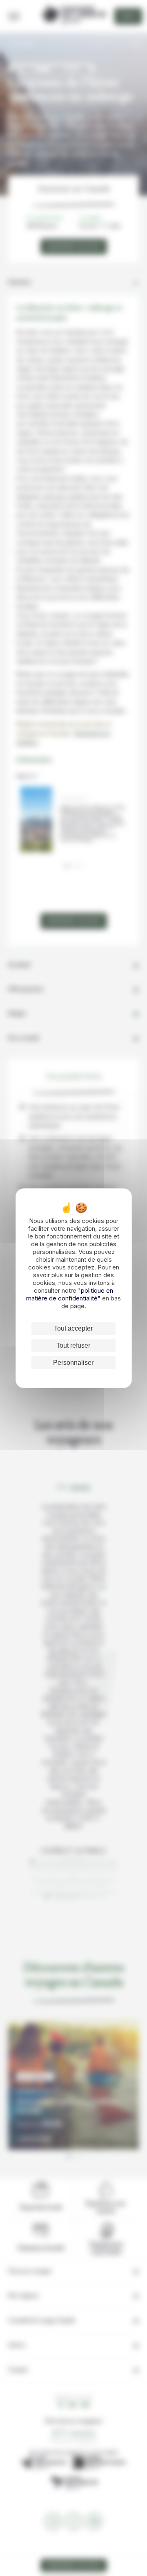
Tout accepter (73, 1328)
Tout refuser (73, 1345)
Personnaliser (73, 1363)
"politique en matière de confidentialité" (70, 1294)
